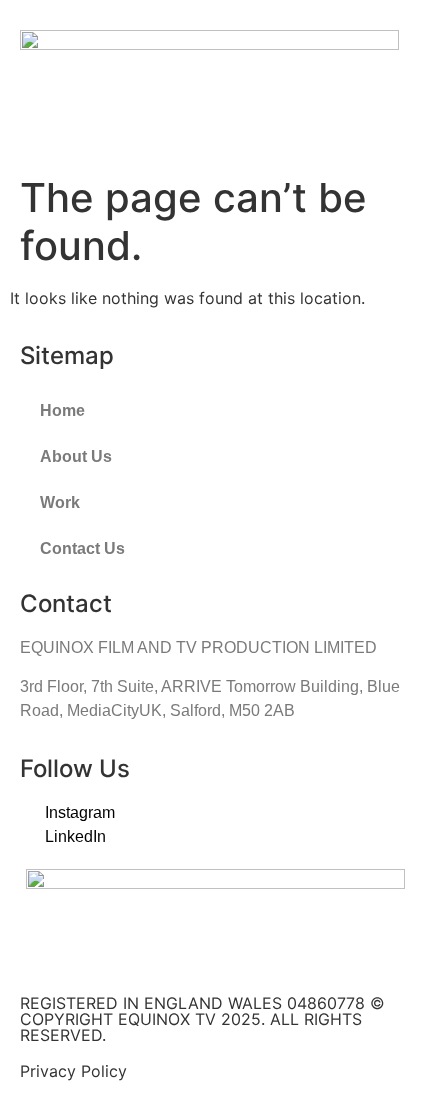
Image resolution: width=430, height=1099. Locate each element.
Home (62, 410)
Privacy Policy (73, 1071)
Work (60, 502)
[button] (396, 77)
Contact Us (82, 548)
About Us (76, 456)
